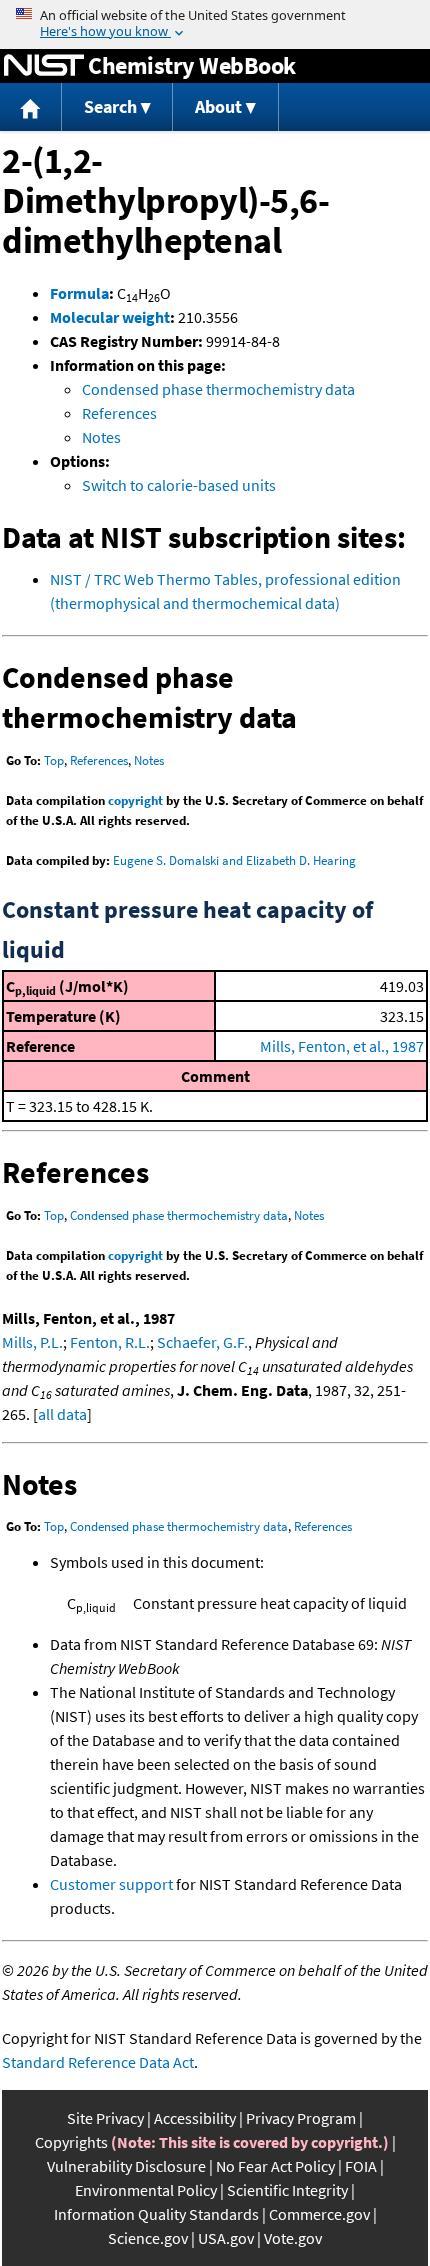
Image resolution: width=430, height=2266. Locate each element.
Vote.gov (293, 2238)
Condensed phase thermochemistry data (218, 389)
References (119, 413)
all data (62, 1414)
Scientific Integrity (287, 2190)
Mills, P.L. (32, 1342)
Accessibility (195, 2118)
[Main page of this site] (31, 107)
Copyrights (71, 2142)
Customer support (111, 1884)
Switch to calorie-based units (179, 485)
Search (110, 106)
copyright (135, 800)
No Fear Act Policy (275, 2166)
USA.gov (226, 2238)
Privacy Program (301, 2118)
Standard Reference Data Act (98, 2062)
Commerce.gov (319, 2214)
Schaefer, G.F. (202, 1342)
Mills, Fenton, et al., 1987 (342, 1046)
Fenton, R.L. (110, 1342)
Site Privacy (105, 2118)
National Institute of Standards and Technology (44, 66)
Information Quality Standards (156, 2214)
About (218, 106)
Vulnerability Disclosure (126, 2166)
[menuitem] (31, 107)
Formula (79, 293)
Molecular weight (110, 317)
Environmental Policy (146, 2190)
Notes (101, 437)
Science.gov (148, 2238)
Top (54, 760)
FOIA (361, 2166)
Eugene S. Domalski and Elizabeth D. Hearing (234, 860)
